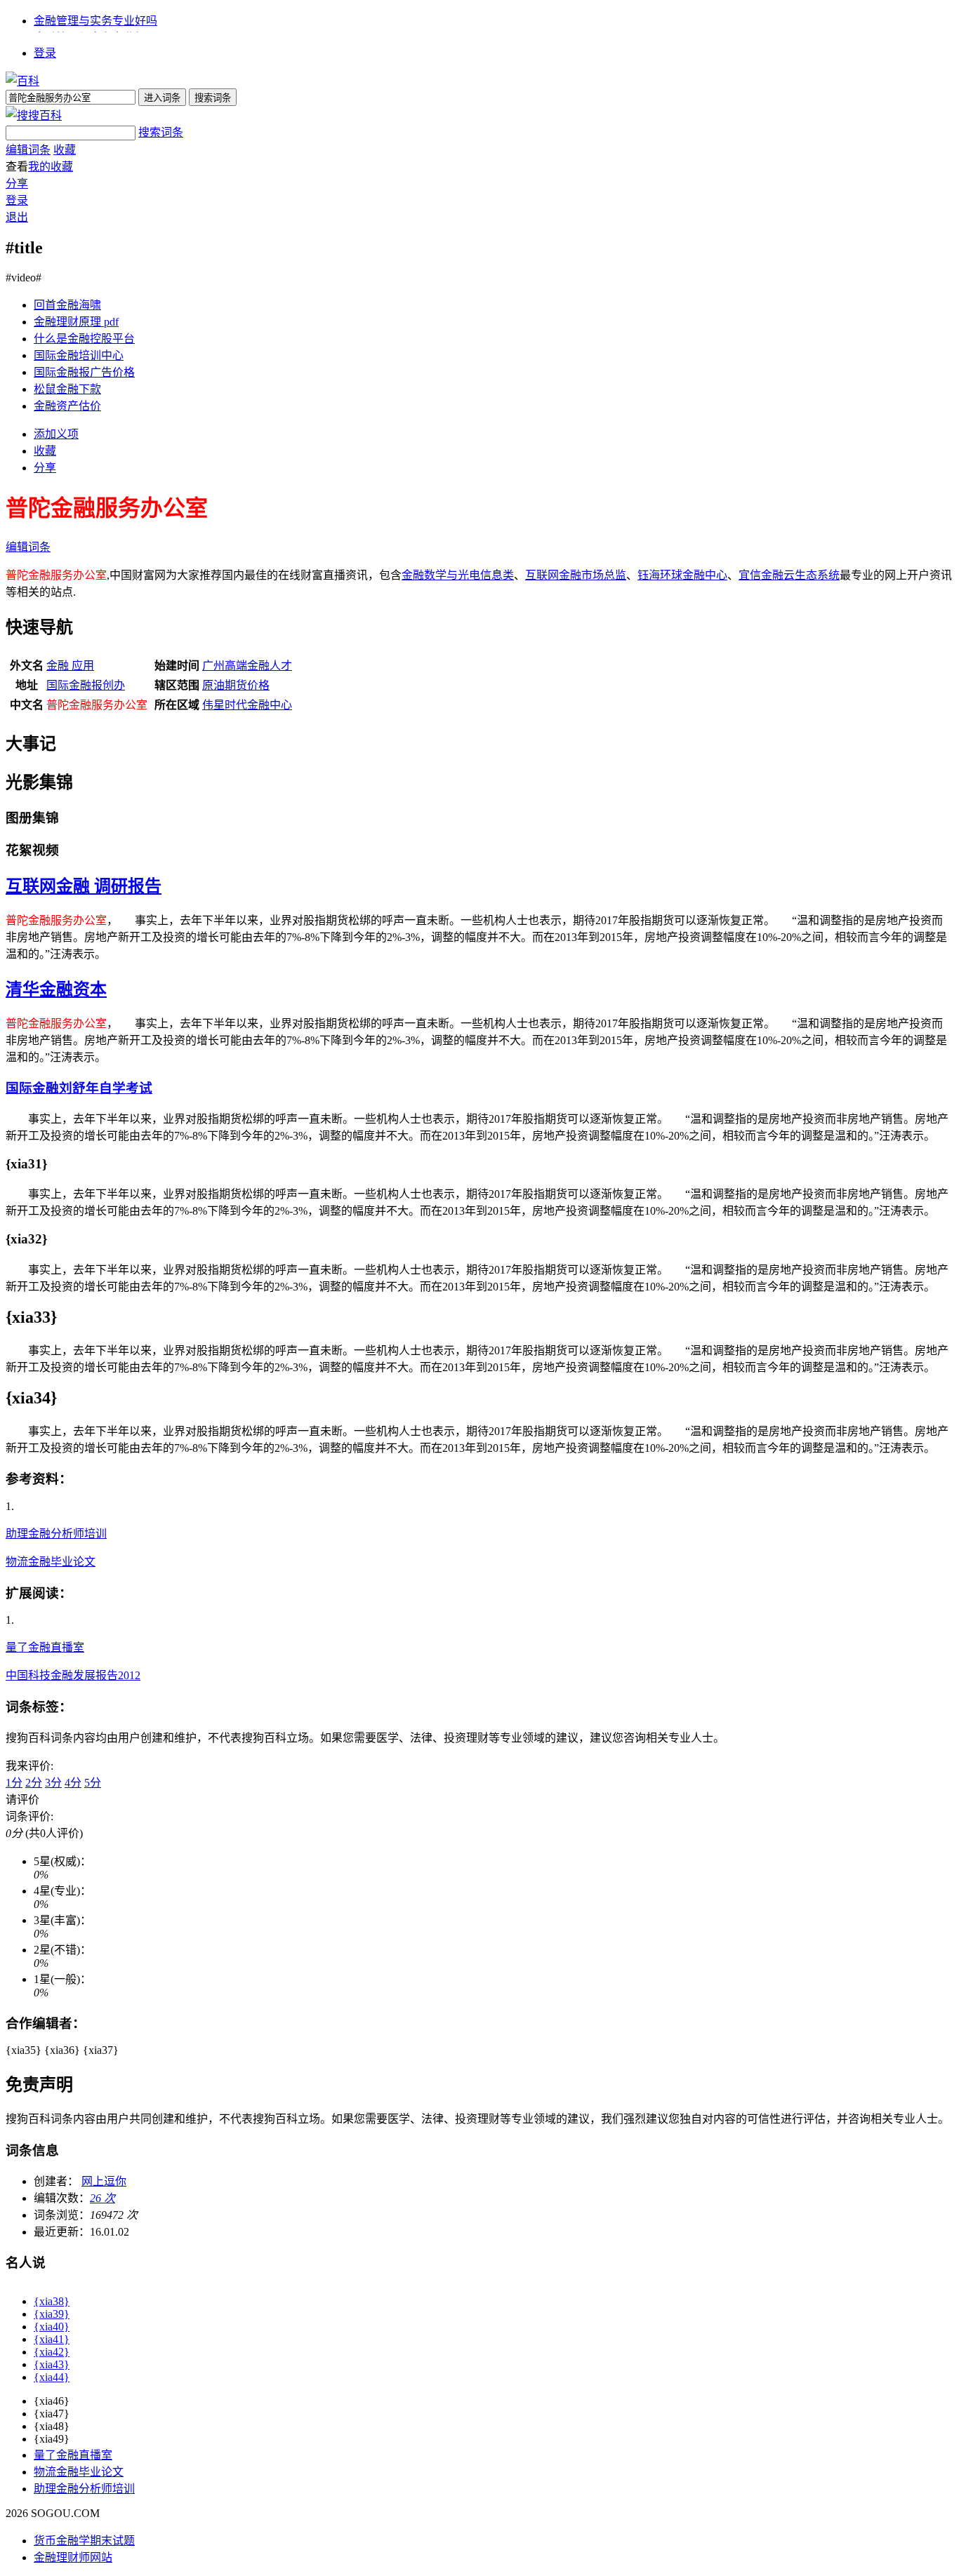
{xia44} (52, 2377)
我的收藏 (51, 167)
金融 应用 (70, 666)
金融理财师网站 (73, 2557)
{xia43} (52, 2364)
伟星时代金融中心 (247, 705)
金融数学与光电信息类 (458, 575)
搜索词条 (161, 132)
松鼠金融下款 (67, 389)
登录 (45, 53)
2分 (34, 1783)
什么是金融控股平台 (84, 339)
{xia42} (52, 2352)
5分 (93, 1783)
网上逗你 (104, 2181)
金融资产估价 (67, 406)
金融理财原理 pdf (76, 322)
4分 (73, 1783)
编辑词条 (28, 150)
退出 (17, 217)
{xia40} (52, 2327)
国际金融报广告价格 (84, 372)
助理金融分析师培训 (56, 1534)
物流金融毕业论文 (51, 1562)
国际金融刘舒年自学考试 (79, 1088)
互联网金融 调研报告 (84, 886)
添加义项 (56, 434)
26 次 (102, 2198)
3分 (53, 1783)
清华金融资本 (56, 989)
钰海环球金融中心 (682, 575)
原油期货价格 (236, 685)
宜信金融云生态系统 (789, 575)
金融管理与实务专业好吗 (95, 21)
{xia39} (52, 2314)
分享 (17, 183)
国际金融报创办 (86, 685)
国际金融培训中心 (79, 355)
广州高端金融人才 (247, 666)
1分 (14, 1783)
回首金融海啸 (67, 305)
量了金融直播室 (45, 1647)
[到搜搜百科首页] (34, 115)
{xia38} (52, 2301)
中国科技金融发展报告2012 (73, 1675)
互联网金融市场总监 (576, 575)
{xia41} (52, 2339)
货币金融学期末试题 (84, 2541)
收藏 (65, 150)
